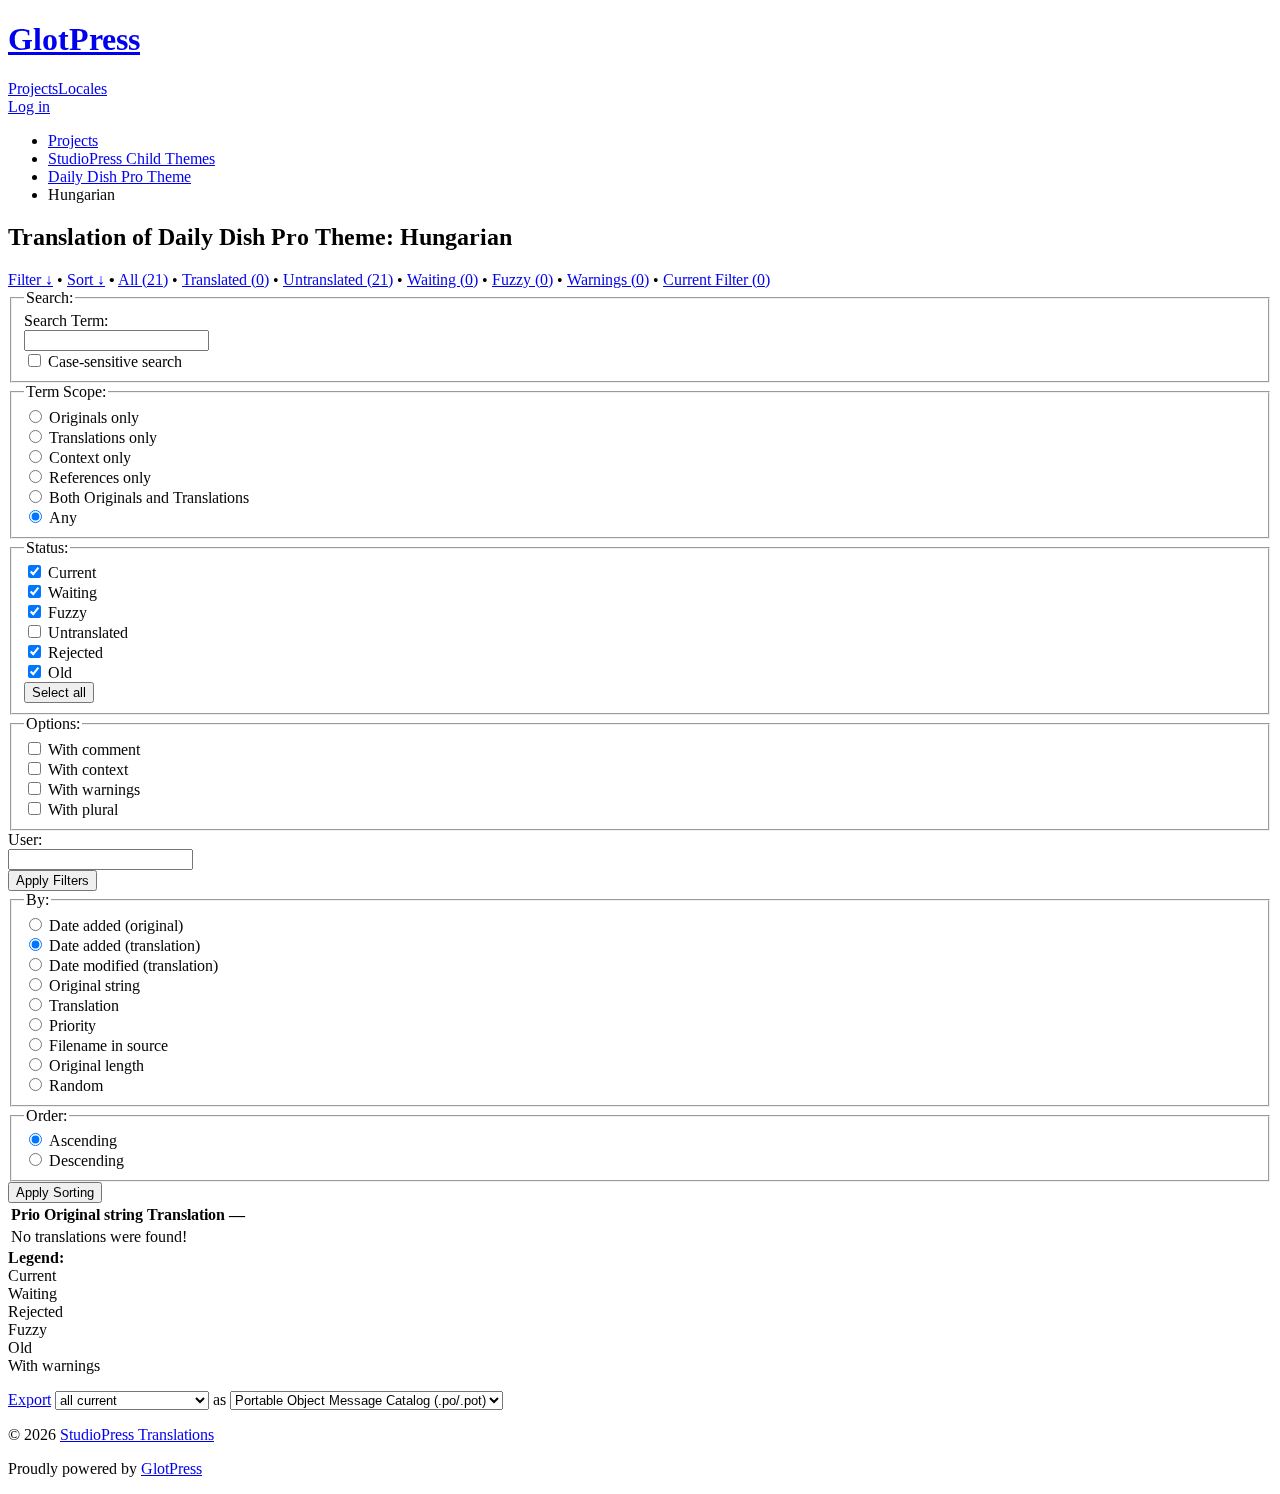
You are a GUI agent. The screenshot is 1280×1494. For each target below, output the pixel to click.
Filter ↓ (30, 279)
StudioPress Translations (137, 1434)
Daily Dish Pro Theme (119, 176)
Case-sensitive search (115, 361)
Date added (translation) (124, 945)
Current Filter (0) (716, 279)
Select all (59, 692)
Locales (82, 88)
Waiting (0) (442, 279)
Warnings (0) (608, 279)
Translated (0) (225, 279)
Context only (90, 457)
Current (70, 572)
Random (76, 1085)
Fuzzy (65, 612)
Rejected (73, 652)
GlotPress (74, 39)
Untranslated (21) (338, 279)
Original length (96, 1065)
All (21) (143, 279)
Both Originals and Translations (149, 497)
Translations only (103, 437)
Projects (33, 88)
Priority (72, 1025)
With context (88, 769)
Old (58, 672)
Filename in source (108, 1045)
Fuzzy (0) (522, 279)
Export (29, 1399)
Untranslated (86, 632)
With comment (94, 749)
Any (63, 517)
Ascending (83, 1140)
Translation (84, 1005)
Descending (86, 1160)
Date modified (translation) (133, 965)
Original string (94, 985)
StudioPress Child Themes (131, 158)
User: (25, 839)
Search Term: (66, 320)
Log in (29, 106)
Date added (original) (116, 925)
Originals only (94, 417)
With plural (83, 809)
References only (100, 477)
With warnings (94, 789)
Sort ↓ (86, 279)
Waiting (70, 592)
